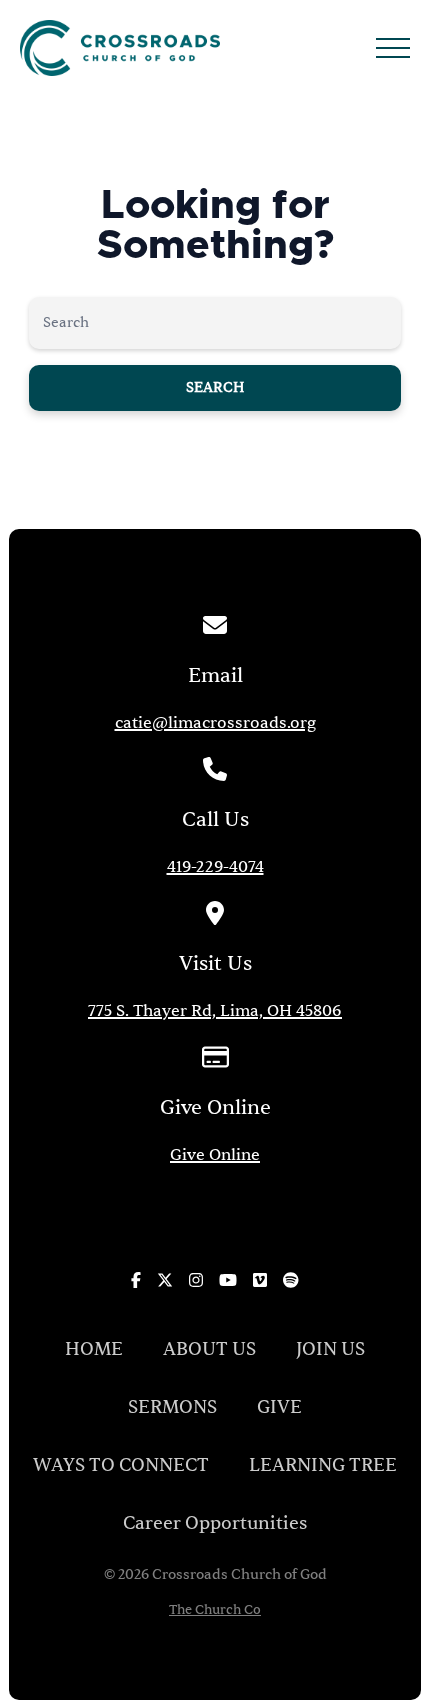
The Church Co (215, 1610)
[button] (393, 48)
